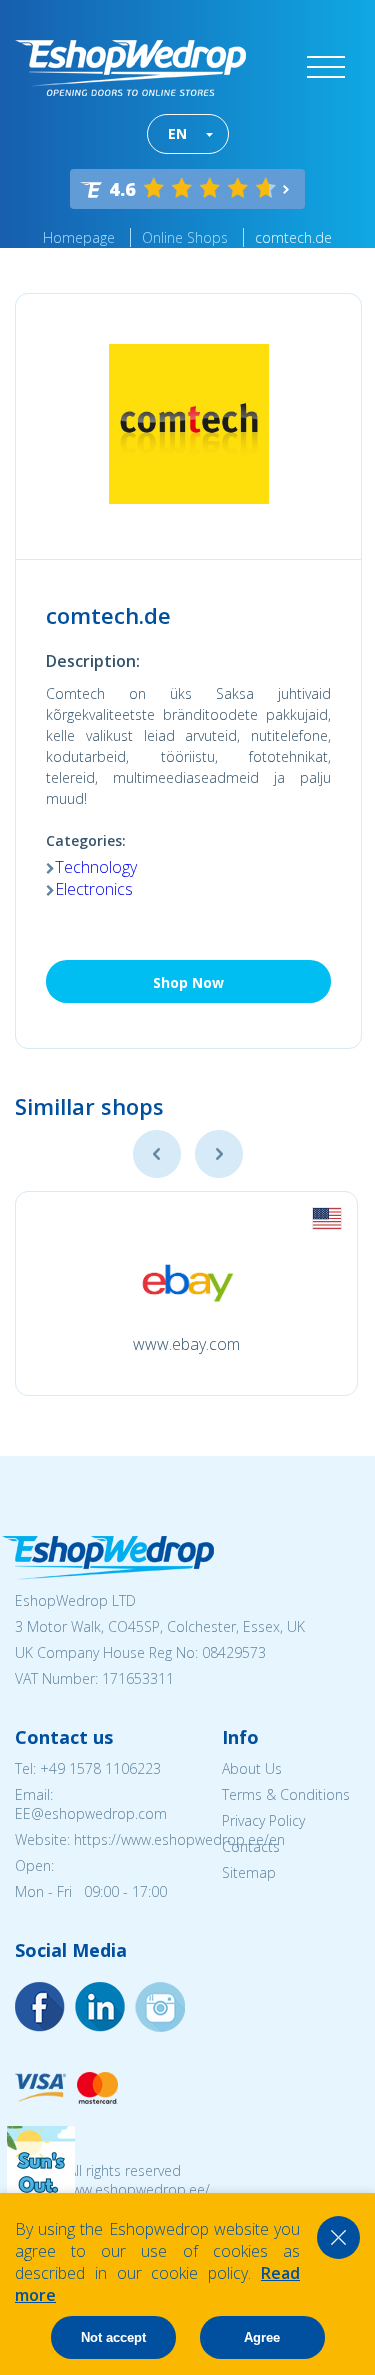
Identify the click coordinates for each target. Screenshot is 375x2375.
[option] (186, 1293)
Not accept (113, 2337)
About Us (252, 1768)
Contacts (251, 1846)
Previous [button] (157, 1154)
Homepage (79, 237)
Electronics (94, 889)
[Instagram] (100, 2007)
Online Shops (185, 237)
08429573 (234, 1652)
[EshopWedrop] (130, 68)
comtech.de (293, 237)
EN (177, 133)
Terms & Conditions (286, 1794)
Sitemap (249, 1872)
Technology (96, 867)
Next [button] (219, 1154)
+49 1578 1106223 (100, 1768)
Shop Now (188, 982)
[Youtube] (160, 2007)
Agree (262, 2337)
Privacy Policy (263, 1820)
